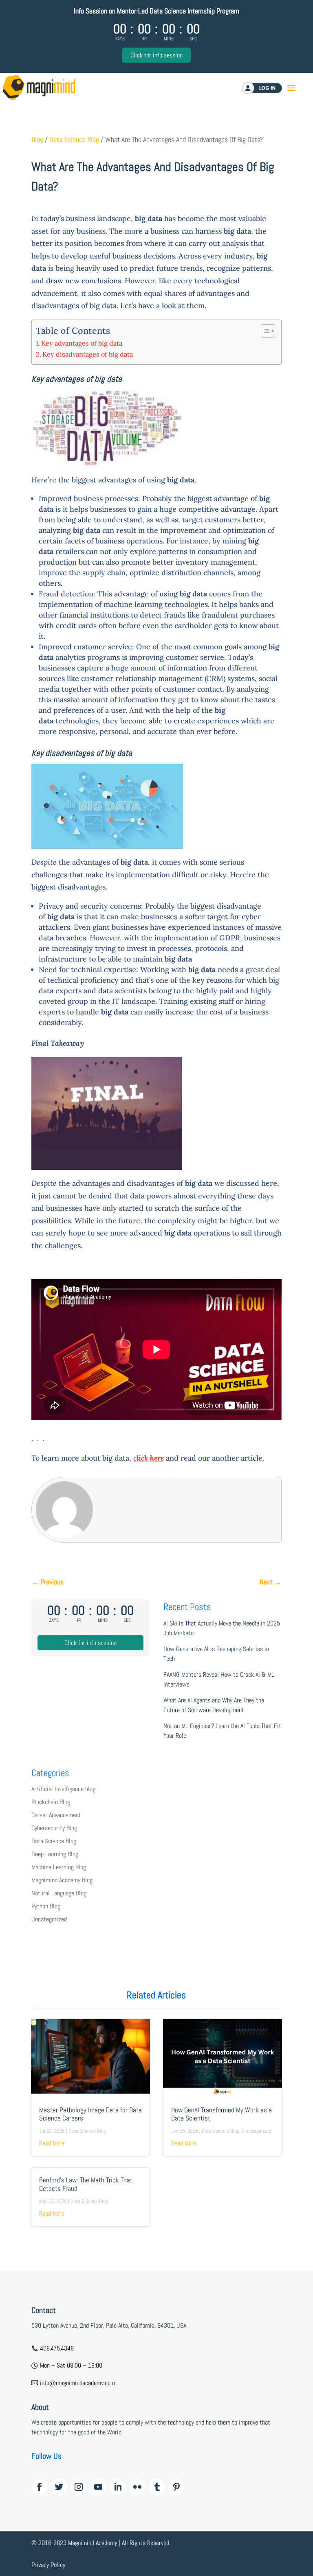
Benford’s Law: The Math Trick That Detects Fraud (86, 2184)
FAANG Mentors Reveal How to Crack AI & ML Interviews (219, 1679)
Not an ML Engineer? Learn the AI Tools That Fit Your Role (222, 1731)
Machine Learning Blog (59, 1867)
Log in (269, 88)
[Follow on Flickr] (137, 2487)
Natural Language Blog (59, 1893)
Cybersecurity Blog (54, 1828)
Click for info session (156, 55)
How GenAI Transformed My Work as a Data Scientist (222, 2114)
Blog (37, 140)
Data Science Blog (74, 140)
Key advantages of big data (82, 343)
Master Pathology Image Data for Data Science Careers (90, 2114)
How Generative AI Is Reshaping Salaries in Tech (216, 1654)
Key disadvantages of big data (88, 354)
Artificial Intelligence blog (63, 1789)
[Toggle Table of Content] (264, 331)
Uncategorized (49, 1919)
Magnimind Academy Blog (62, 1880)
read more (52, 2143)
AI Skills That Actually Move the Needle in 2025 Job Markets (222, 1628)
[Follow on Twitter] (59, 2487)
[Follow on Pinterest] (176, 2487)
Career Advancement (56, 1815)
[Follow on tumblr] (157, 2487)
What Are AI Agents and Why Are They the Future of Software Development (214, 1705)
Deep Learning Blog (55, 1854)
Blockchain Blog (51, 1802)
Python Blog (46, 1906)
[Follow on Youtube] (98, 2487)
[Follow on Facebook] (40, 2487)
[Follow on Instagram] (79, 2487)
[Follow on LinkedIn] (118, 2487)
